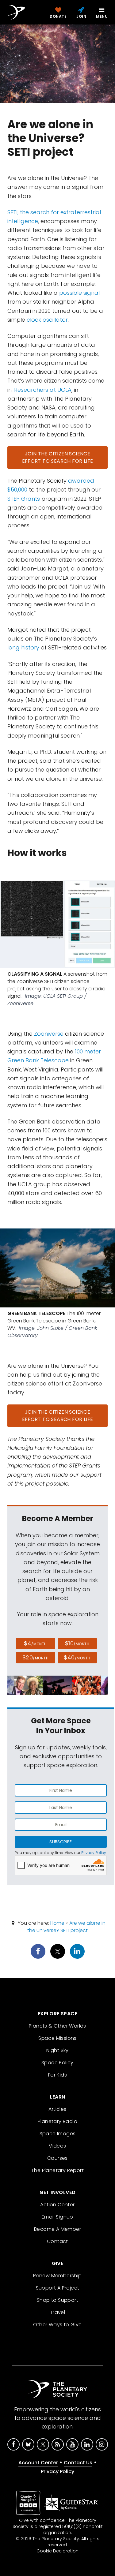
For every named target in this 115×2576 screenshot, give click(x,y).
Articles (57, 2109)
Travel (57, 2312)
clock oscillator (47, 320)
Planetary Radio (57, 2121)
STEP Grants (24, 499)
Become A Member (57, 2229)
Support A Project (58, 2288)
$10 (77, 1643)
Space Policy (57, 2063)
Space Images (58, 2134)
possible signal (79, 293)
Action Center (57, 2205)
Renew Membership (57, 2276)
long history (23, 647)
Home (57, 1923)
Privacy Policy (94, 1853)
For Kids (57, 2075)
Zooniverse (49, 1034)
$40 (77, 1657)
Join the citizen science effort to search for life (58, 457)
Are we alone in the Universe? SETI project (66, 1927)
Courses (57, 2158)
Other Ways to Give (57, 2325)
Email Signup (57, 2217)
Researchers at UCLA (43, 390)
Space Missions (57, 2038)
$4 (35, 1643)
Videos (57, 2146)
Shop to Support (57, 2300)
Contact (57, 2241)
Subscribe (61, 1842)
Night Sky (57, 2050)
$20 (35, 1657)
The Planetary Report (57, 2170)
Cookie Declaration (57, 2551)
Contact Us (78, 2463)
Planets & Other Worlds (57, 2026)
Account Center (38, 2463)
